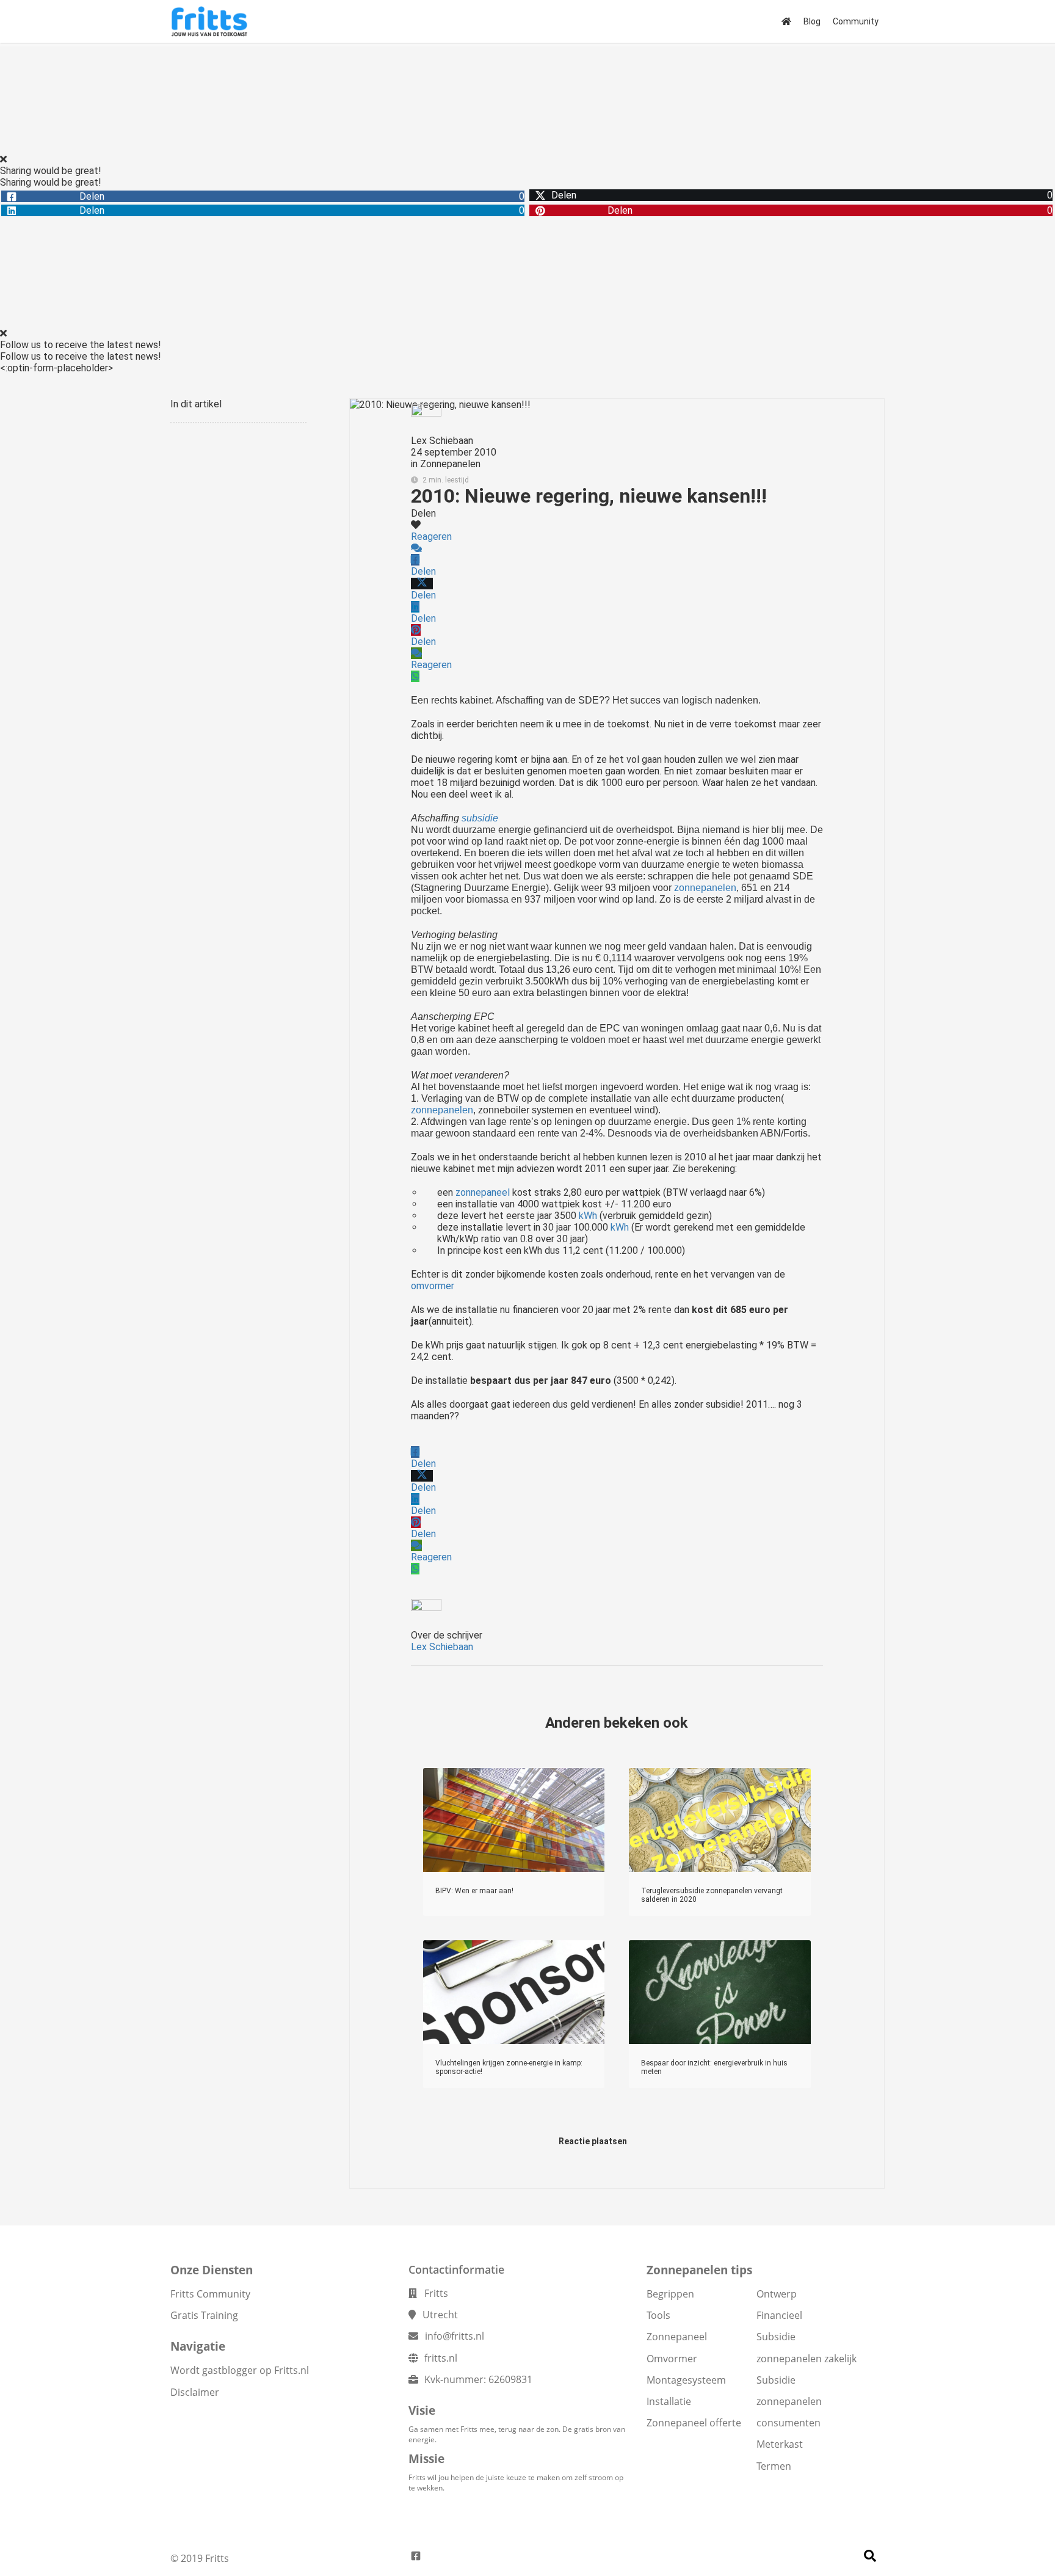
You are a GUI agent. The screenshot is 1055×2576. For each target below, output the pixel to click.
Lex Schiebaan (442, 441)
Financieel (779, 2315)
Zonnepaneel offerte (694, 2423)
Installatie (669, 2401)
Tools (658, 2315)
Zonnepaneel (677, 2337)
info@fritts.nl (455, 2336)
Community (856, 21)
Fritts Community (210, 2294)
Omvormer (672, 2359)
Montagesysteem (686, 2380)
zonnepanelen (705, 888)
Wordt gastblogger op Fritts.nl (240, 2370)
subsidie (480, 818)
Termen (774, 2466)
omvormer (433, 1286)
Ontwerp (777, 2294)
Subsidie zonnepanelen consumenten (789, 2401)
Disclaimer (195, 2392)
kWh (588, 1216)
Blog (812, 21)
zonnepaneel (483, 1192)
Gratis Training (204, 2315)
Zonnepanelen (450, 464)
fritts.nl (441, 2358)
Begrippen (670, 2294)
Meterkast (780, 2444)
